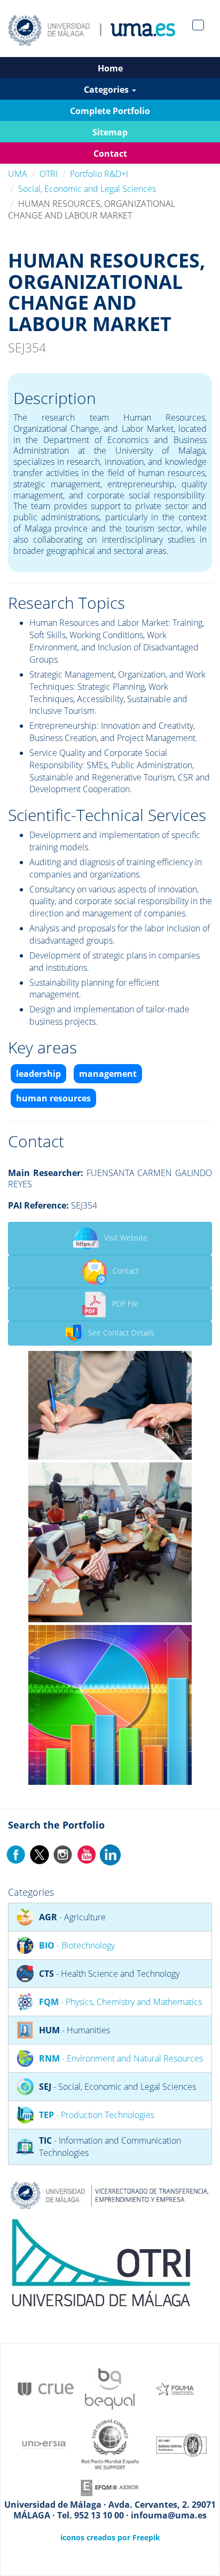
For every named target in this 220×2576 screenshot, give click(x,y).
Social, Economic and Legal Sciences (87, 189)
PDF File (125, 1304)
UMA (18, 174)
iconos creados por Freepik (110, 2537)
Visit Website (126, 1238)
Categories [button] (107, 90)
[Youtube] (87, 1854)
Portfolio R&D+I (99, 174)
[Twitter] (40, 1854)
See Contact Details (121, 1333)
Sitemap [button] (110, 132)
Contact (126, 1271)
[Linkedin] (110, 1854)
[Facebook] (16, 1854)
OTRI (49, 174)
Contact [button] (110, 154)
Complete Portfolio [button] (110, 111)
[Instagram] (63, 1854)
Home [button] (110, 68)
